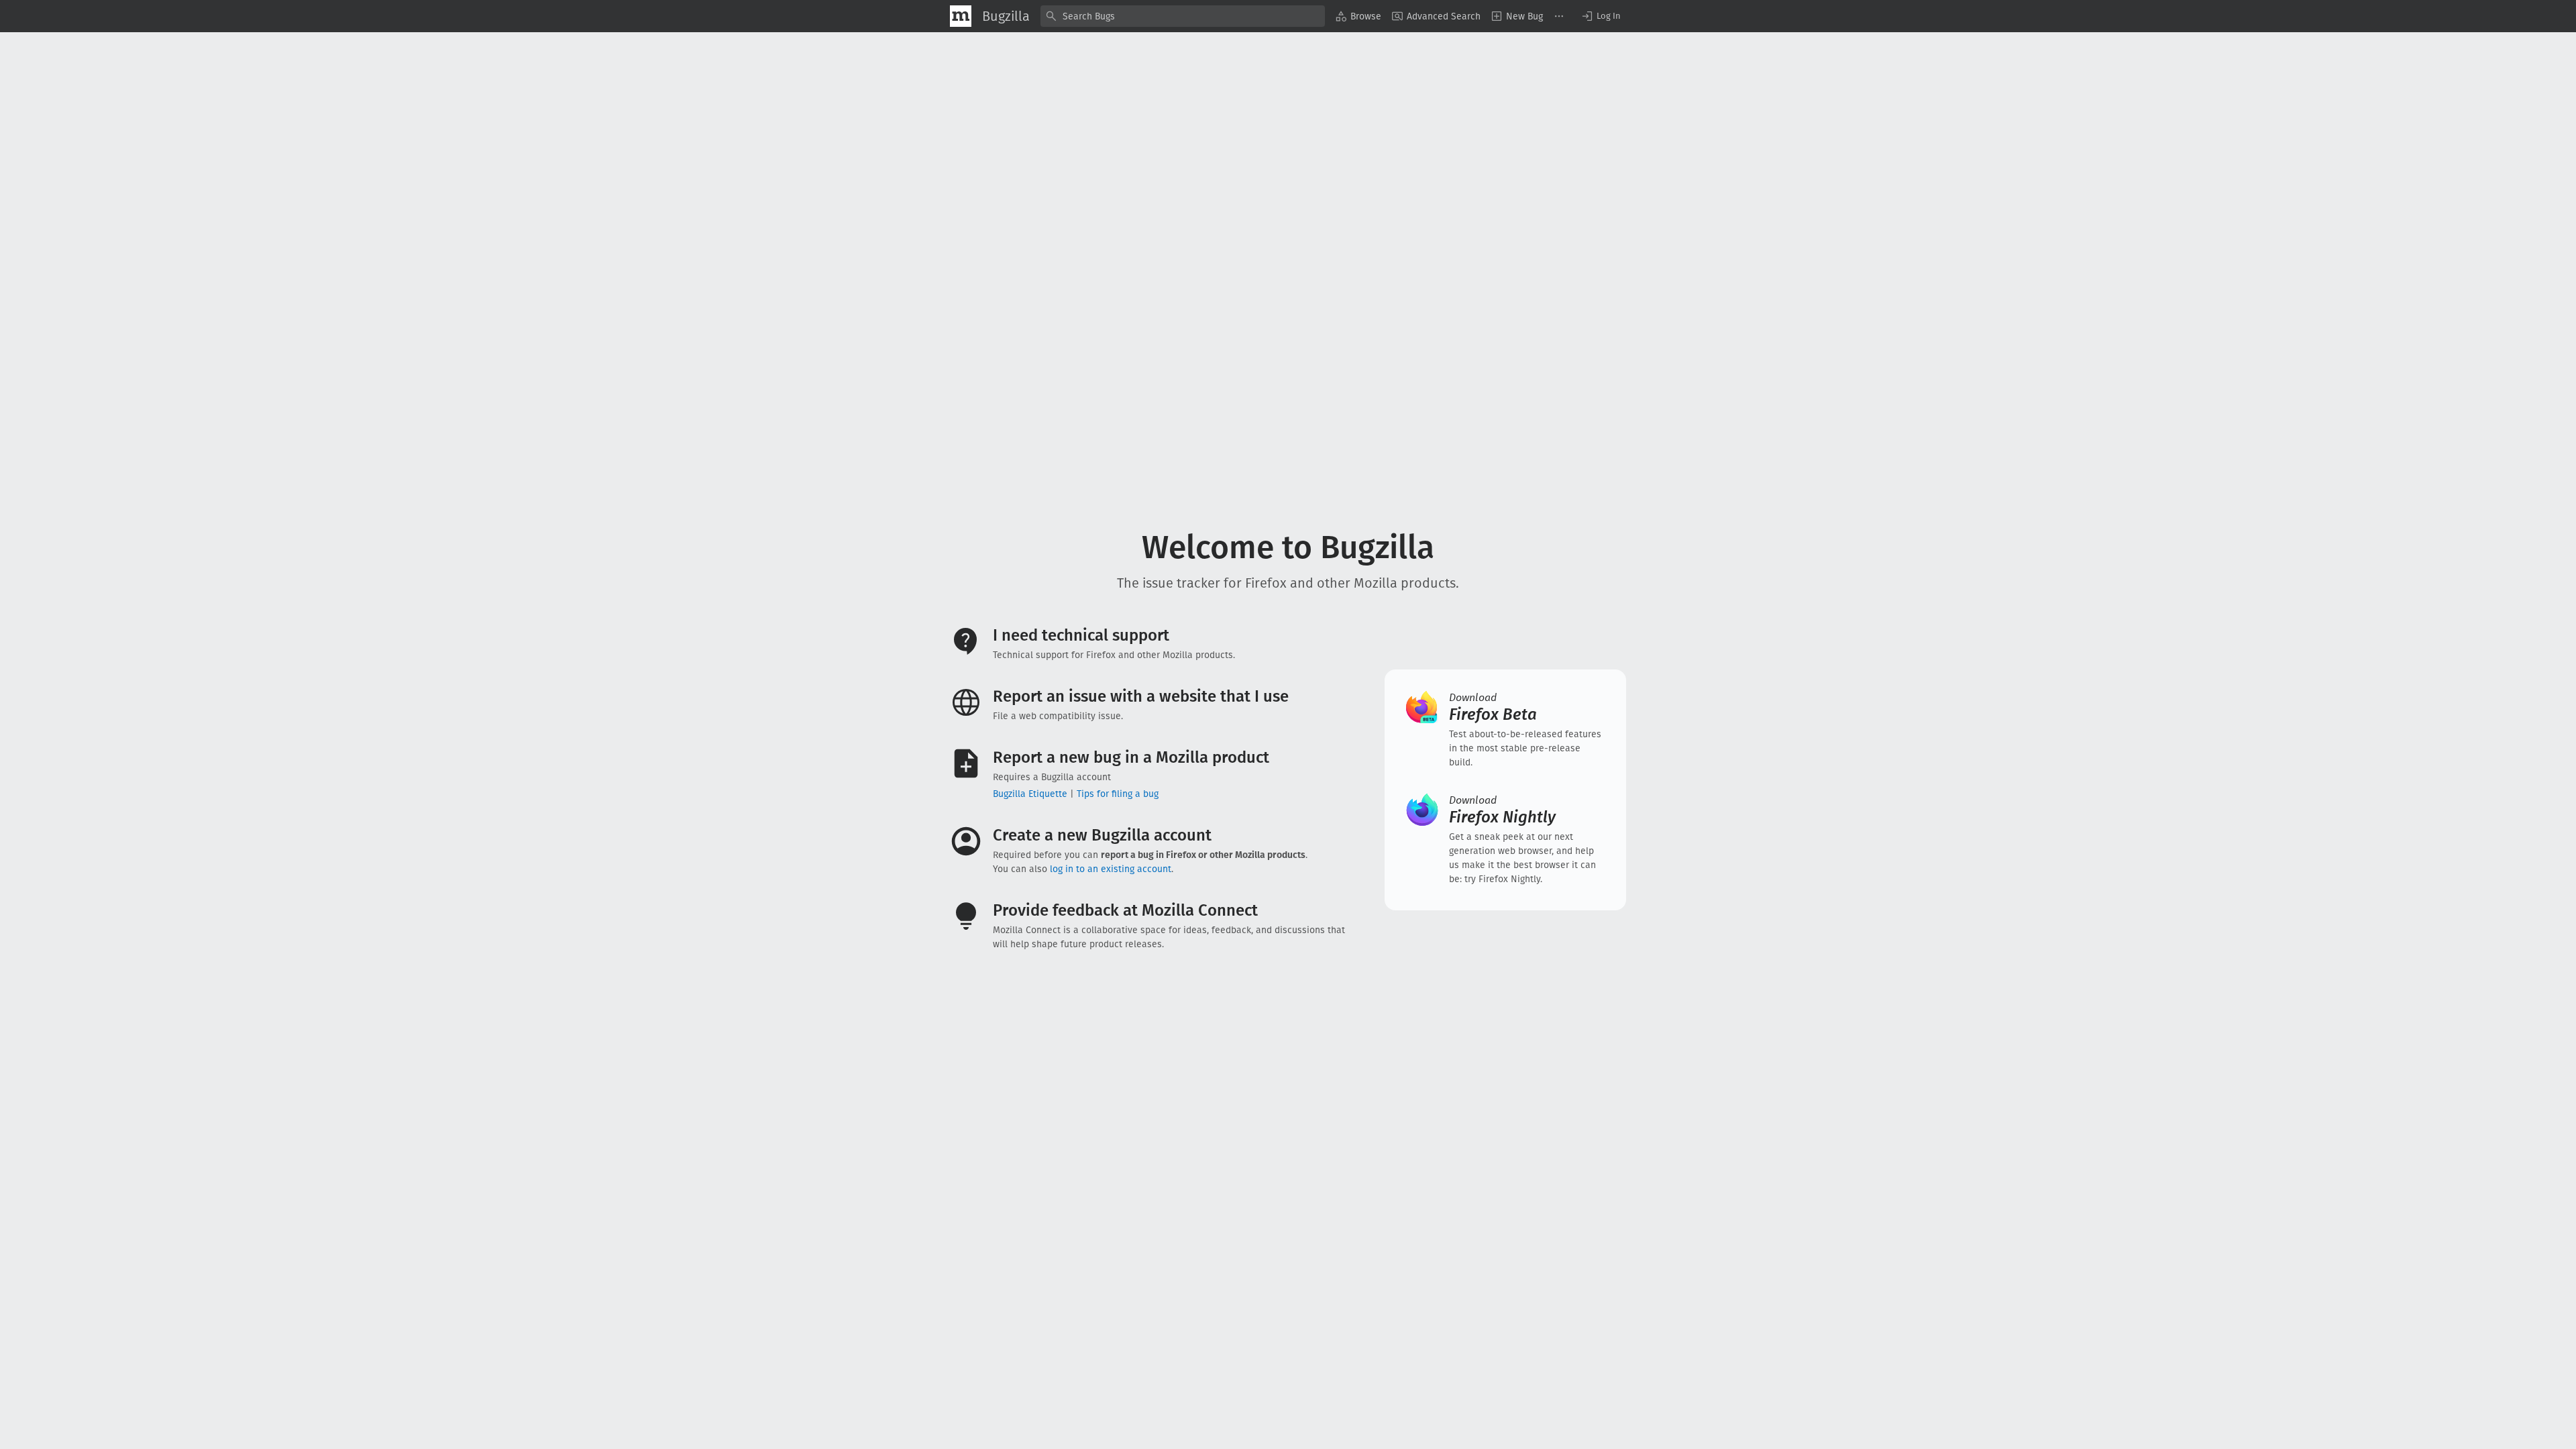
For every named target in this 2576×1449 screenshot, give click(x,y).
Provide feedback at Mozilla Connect (1125, 910)
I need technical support (1081, 635)
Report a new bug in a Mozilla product (1131, 757)
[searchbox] (1183, 16)
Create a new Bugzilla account (1102, 835)
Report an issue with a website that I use (1141, 696)
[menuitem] (1358, 16)
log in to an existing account (1111, 869)
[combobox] (1183, 16)
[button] (1601, 16)
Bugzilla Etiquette (1030, 794)
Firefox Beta (1493, 707)
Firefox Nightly (1502, 810)
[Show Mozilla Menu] (961, 16)
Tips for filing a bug (1118, 794)
